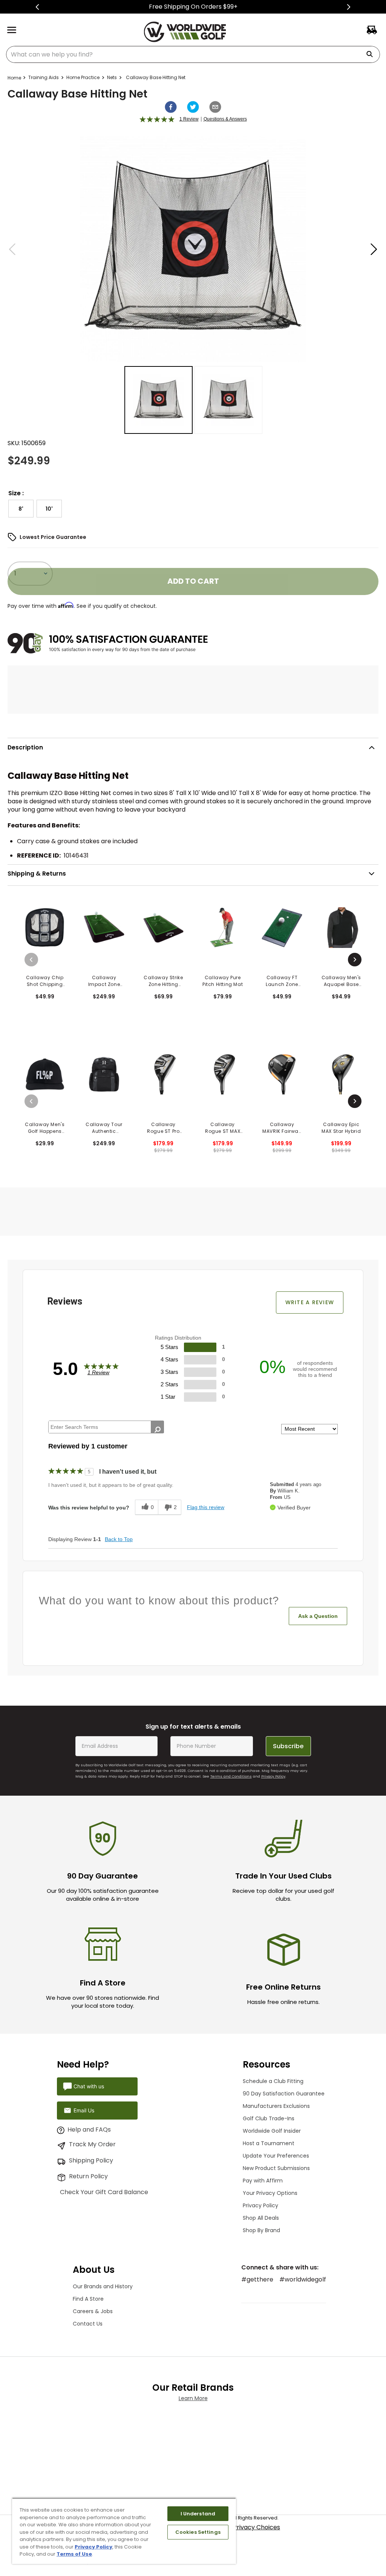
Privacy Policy (273, 1780)
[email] (215, 107)
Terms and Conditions (231, 1780)
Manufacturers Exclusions (276, 2110)
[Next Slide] (348, 7)
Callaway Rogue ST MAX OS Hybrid (223, 1128)
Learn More (193, 2402)
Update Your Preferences (276, 2159)
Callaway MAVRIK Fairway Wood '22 (282, 1128)
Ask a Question (318, 1616)
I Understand (198, 2514)
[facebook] (171, 107)
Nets (112, 77)
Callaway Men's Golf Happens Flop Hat (45, 1128)
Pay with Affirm (263, 2184)
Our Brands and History (103, 2290)
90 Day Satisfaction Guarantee (284, 2097)
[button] (21, 509)
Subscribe (288, 1750)
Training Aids (44, 77)
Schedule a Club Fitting (273, 2085)
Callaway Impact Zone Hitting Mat (104, 981)
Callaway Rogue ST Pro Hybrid (163, 1128)
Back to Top (119, 1539)
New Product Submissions (276, 2172)
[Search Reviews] (157, 1430)
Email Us (79, 2114)
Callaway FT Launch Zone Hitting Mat (282, 981)
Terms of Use (74, 2554)
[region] (124, 2531)
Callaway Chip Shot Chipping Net (45, 981)
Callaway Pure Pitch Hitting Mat (223, 981)
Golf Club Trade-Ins (269, 2122)
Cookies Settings (198, 2532)
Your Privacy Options (270, 2197)
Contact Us (88, 2327)
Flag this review (206, 1507)
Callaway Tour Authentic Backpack (104, 1128)
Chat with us (84, 2090)
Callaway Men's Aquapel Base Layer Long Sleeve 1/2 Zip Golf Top (341, 981)
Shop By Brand (261, 2234)
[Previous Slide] (38, 7)
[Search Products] (372, 54)
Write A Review (310, 1302)
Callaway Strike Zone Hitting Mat (163, 981)
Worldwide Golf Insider (272, 2135)
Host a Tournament (269, 2147)
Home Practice (83, 77)
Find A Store (88, 2303)
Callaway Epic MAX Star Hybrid (341, 1128)
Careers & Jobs (93, 2315)
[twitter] (193, 107)
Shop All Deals (261, 2222)
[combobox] (193, 54)
